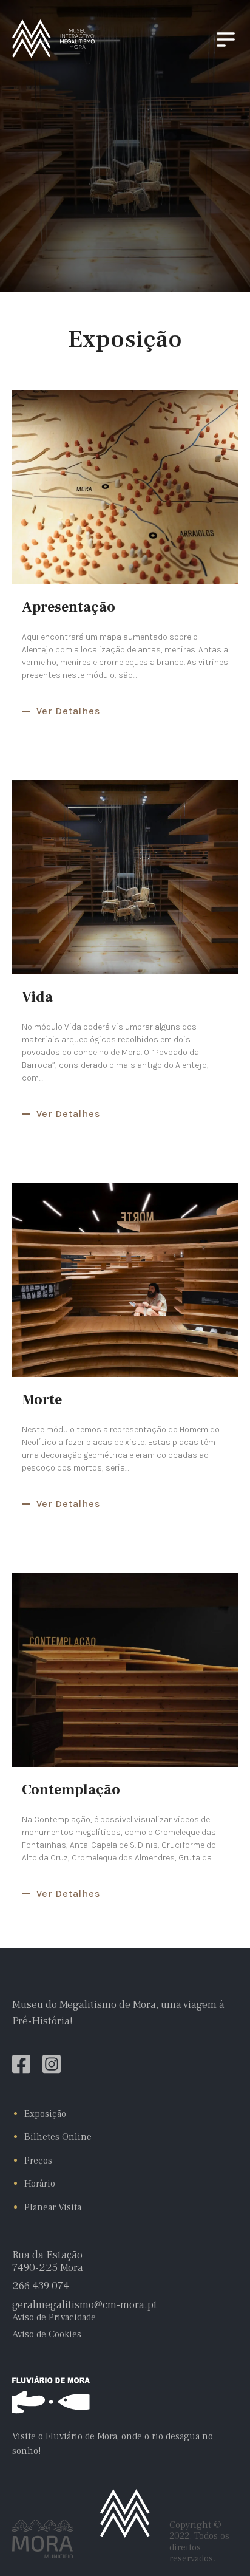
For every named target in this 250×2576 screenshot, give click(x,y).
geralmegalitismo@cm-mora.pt (85, 2305)
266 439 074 (41, 2287)
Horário (40, 2184)
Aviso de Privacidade (54, 2317)
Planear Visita (53, 2207)
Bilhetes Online (58, 2137)
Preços (38, 2161)
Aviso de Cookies (47, 2334)
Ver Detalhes (68, 711)
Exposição (45, 2114)
